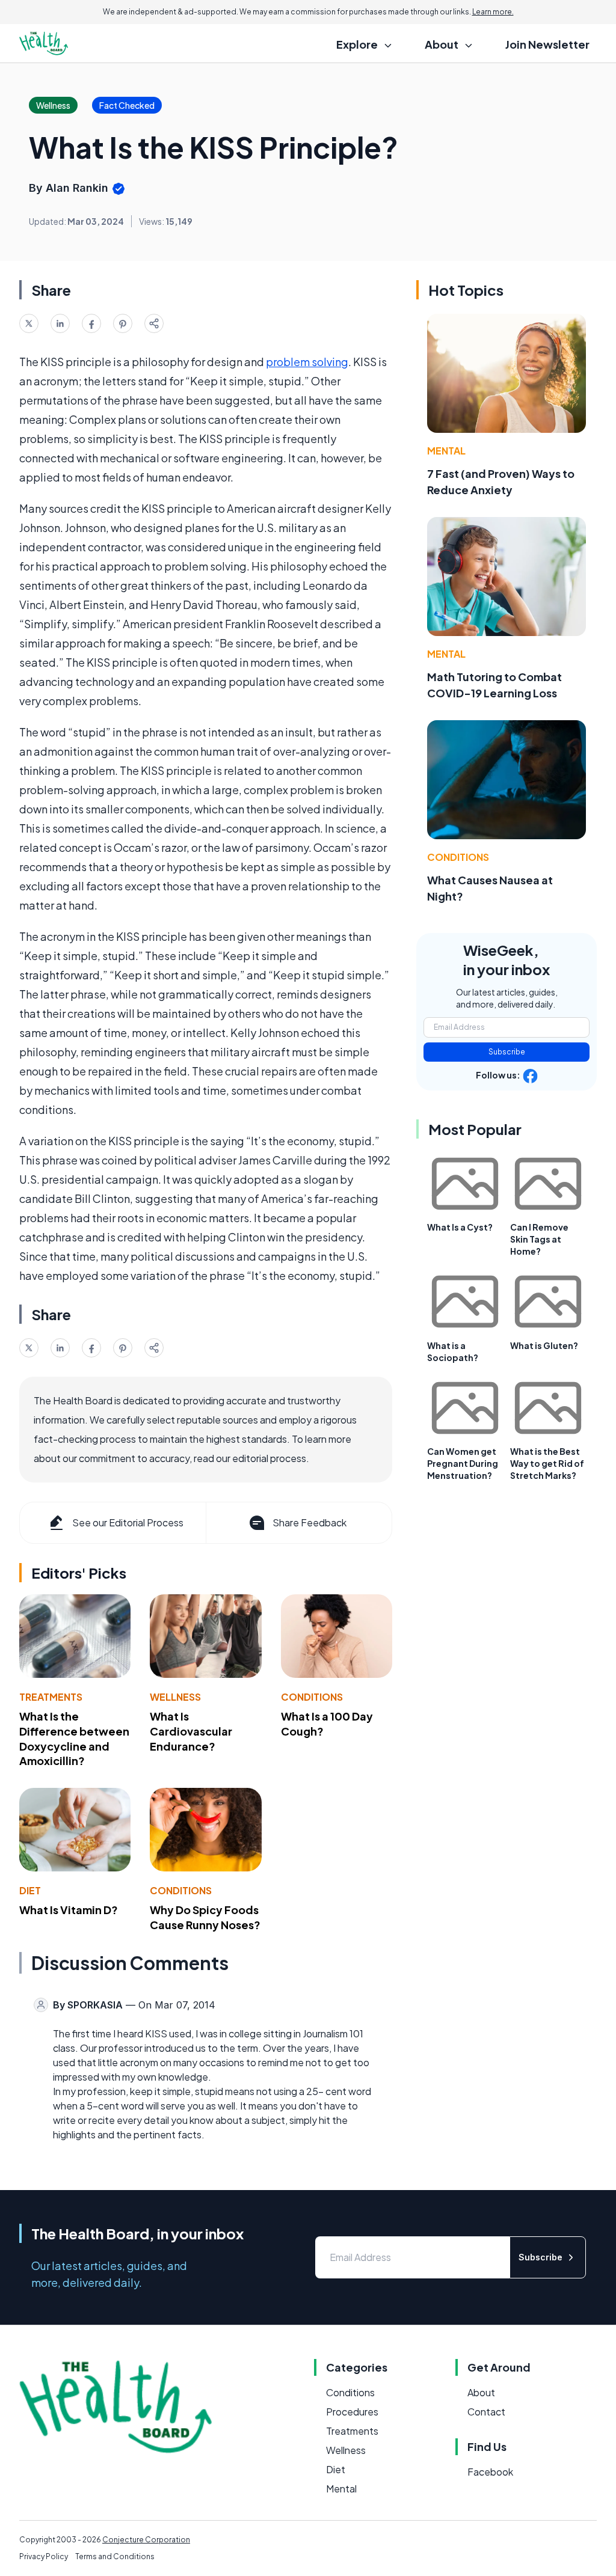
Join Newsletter (547, 44)
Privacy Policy (44, 2556)
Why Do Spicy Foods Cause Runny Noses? (205, 1917)
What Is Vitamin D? (69, 1910)
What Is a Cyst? (460, 1227)
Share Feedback (310, 1522)
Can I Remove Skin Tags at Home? (539, 1239)
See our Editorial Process (128, 1522)
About (481, 2392)
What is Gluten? (544, 1345)
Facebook (490, 2472)
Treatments (51, 1697)
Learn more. (493, 12)
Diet (30, 1890)
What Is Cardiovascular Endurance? (191, 1731)
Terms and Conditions (115, 2556)
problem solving (307, 362)
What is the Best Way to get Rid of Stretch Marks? (547, 1463)
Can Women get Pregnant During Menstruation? (463, 1463)
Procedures (352, 2412)
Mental (446, 451)
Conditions (312, 1697)
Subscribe (507, 1052)
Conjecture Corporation (146, 2540)
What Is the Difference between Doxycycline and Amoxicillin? (74, 1738)
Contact (486, 2412)
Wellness (175, 1697)
